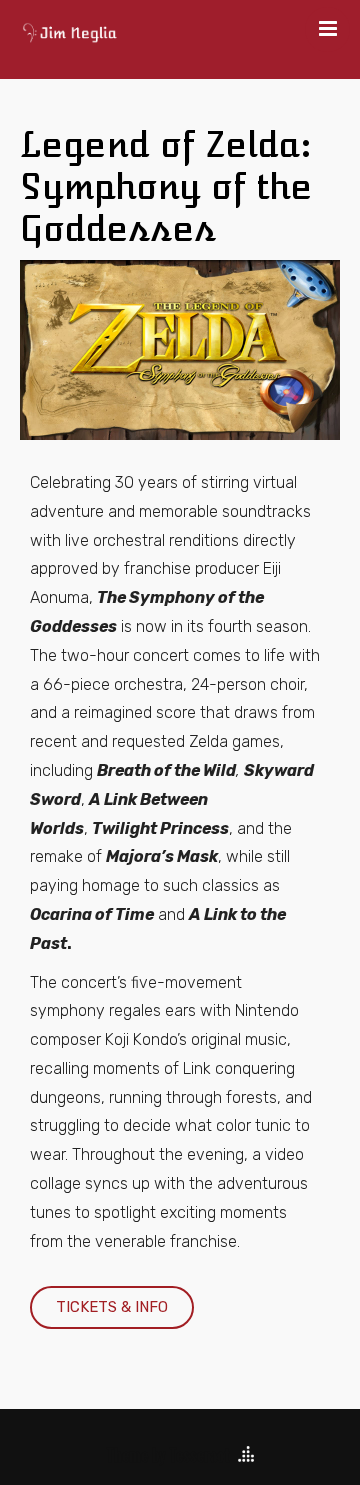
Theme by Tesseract (168, 1455)
